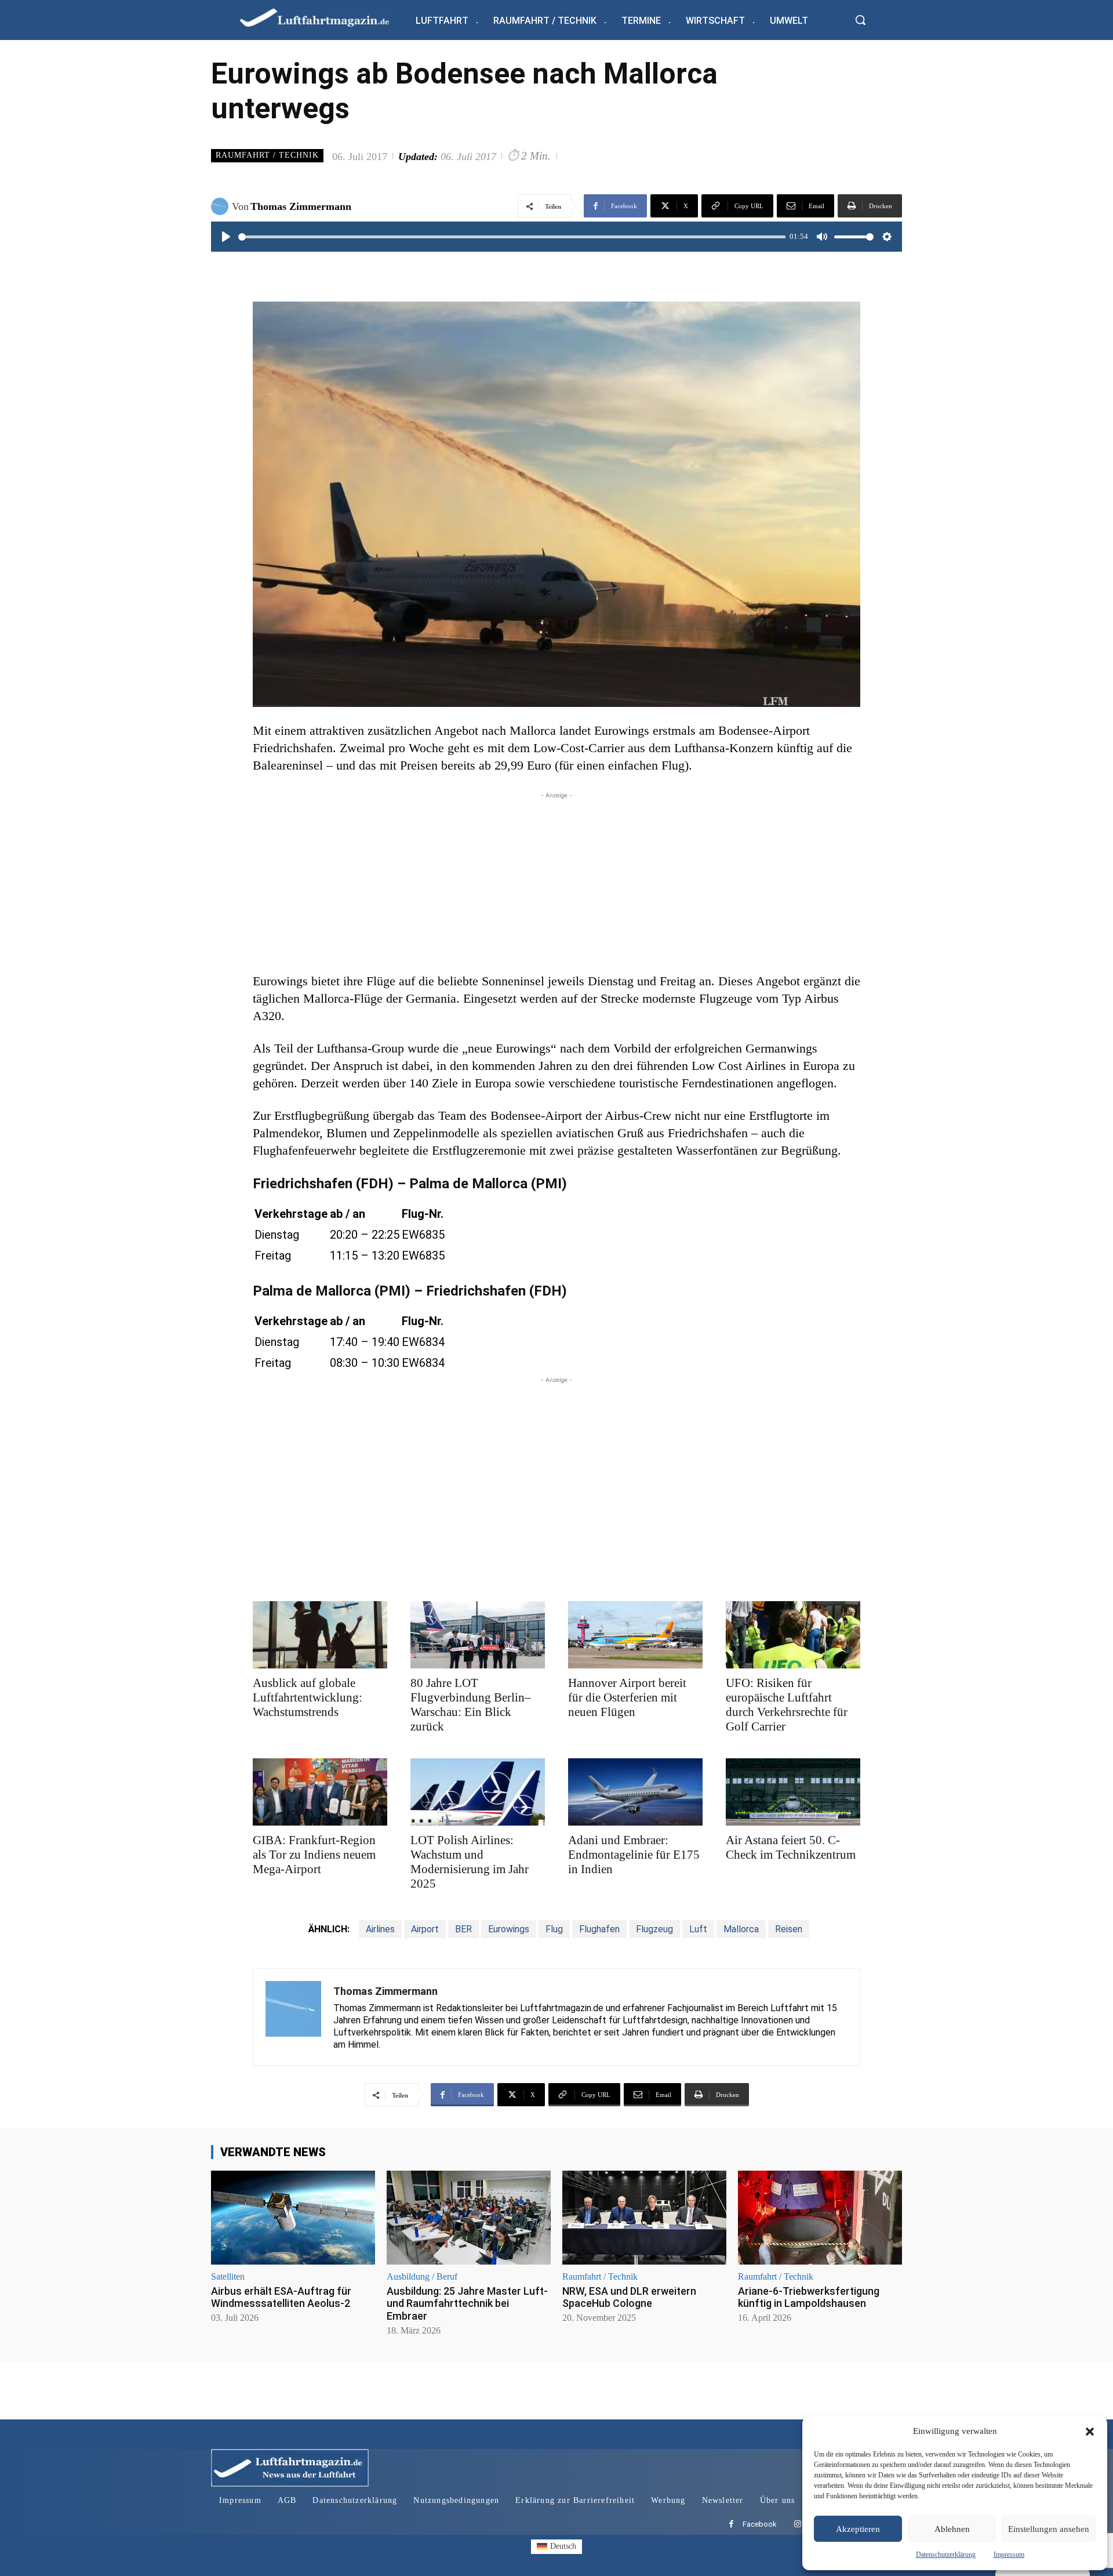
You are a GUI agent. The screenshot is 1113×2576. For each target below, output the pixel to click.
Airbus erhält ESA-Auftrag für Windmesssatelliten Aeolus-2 (281, 2297)
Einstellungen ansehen (1049, 2529)
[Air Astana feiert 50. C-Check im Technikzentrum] (793, 1792)
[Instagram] (797, 2525)
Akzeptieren (858, 2529)
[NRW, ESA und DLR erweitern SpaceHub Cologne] (644, 2217)
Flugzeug (654, 1929)
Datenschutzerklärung (946, 2555)
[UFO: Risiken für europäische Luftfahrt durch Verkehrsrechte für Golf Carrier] (793, 1635)
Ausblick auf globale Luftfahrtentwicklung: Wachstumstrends (308, 1697)
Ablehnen (952, 2529)
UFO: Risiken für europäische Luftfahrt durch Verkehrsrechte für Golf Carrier (787, 1705)
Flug (554, 1929)
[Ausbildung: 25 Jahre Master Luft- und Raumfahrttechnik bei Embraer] (469, 2217)
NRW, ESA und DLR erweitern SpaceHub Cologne (629, 2297)
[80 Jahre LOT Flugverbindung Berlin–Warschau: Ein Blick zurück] (478, 1635)
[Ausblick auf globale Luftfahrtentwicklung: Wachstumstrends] (320, 1635)
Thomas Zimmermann (301, 206)
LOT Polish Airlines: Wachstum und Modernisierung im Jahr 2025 (470, 1862)
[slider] (512, 237)
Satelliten (228, 2277)
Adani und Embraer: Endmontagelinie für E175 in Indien (634, 1855)
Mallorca (741, 1929)
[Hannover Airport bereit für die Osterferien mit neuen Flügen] (635, 1635)
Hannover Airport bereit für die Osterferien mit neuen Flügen (627, 1697)
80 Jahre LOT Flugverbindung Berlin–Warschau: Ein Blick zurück (471, 1705)
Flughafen (599, 1929)
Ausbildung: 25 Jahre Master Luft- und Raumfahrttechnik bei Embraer (467, 2303)
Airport (425, 1929)
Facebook (760, 2524)
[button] (1090, 2432)
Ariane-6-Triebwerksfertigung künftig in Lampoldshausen (809, 2297)
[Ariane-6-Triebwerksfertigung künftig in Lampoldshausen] (820, 2217)
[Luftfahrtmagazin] (324, 17)
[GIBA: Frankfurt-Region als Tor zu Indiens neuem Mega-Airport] (320, 1792)
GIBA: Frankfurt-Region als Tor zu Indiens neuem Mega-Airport (314, 1855)
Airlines (380, 1929)
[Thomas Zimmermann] (221, 206)
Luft (698, 1929)
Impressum (1009, 2555)
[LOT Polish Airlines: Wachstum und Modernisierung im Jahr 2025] (478, 1792)
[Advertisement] (556, 883)
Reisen (789, 1929)
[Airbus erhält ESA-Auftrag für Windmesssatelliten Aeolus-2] (293, 2217)
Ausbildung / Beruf (422, 2277)
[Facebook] (731, 2525)
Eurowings (509, 1929)
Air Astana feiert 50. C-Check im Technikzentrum (791, 1847)
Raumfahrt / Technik (267, 155)
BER (463, 1929)
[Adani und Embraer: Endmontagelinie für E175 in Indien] (635, 1792)
